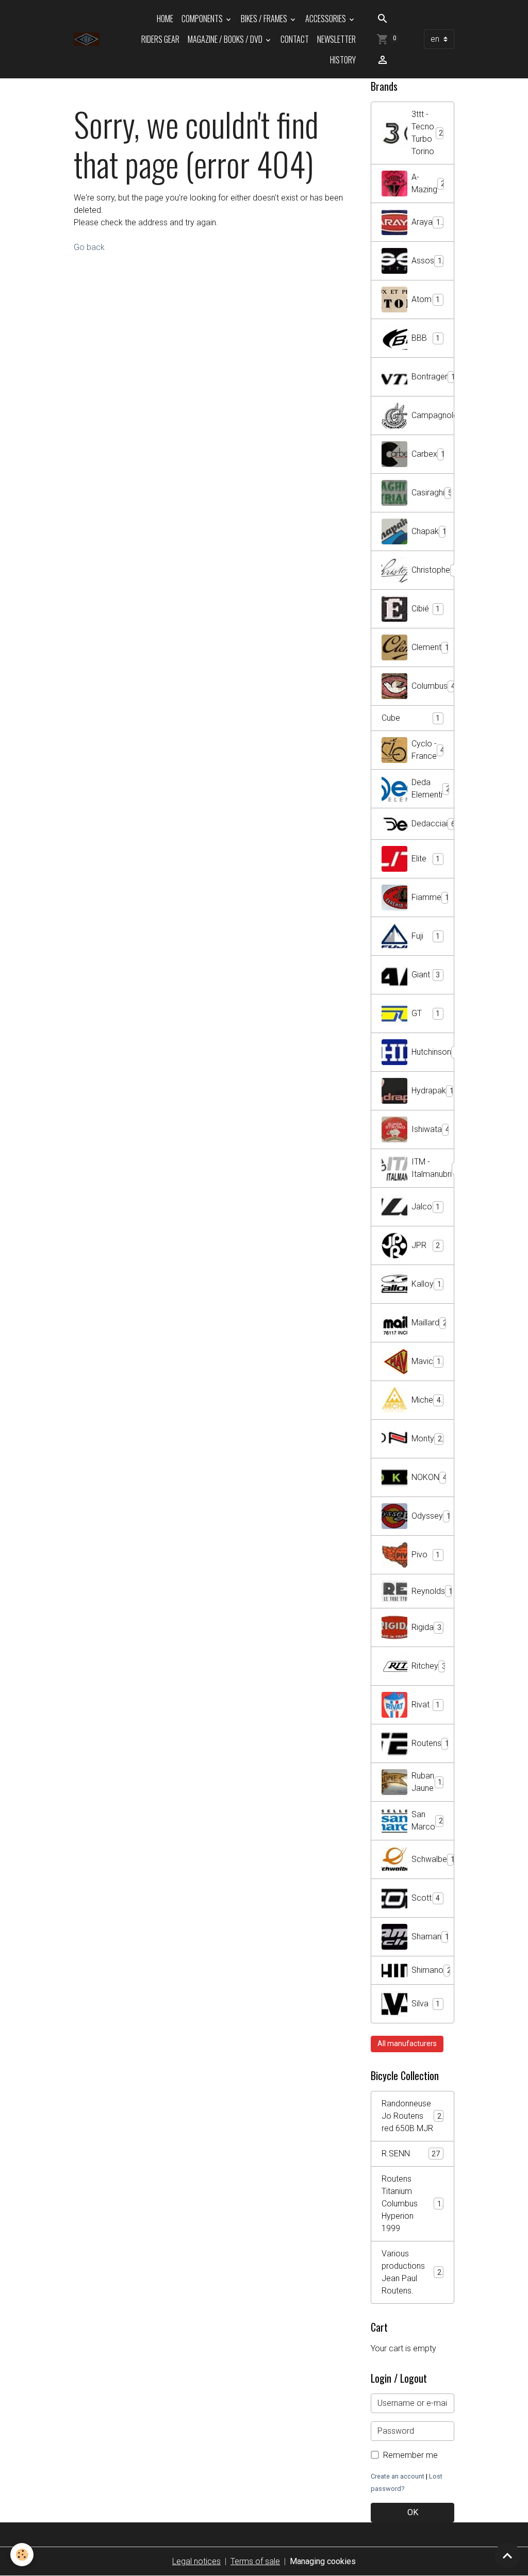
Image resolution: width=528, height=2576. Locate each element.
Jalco (426, 1207)
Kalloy (426, 1284)
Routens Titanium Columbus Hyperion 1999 (414, 2204)
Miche (426, 1400)
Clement (430, 647)
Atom (426, 299)
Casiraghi (432, 493)
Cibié (426, 609)
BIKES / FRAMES (265, 19)
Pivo (426, 1555)
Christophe (433, 570)
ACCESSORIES (326, 19)
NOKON (429, 1477)
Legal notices (196, 2561)
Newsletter (336, 39)
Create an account (398, 2476)
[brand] (87, 39)
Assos (427, 261)
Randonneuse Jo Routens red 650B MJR (414, 2116)
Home (165, 19)
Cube (411, 718)
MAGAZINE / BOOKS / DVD (226, 39)
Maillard (429, 1323)
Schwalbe (433, 1859)
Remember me (410, 2455)
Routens (432, 1743)
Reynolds (433, 1591)
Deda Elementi (431, 788)
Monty (427, 1439)
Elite (426, 859)
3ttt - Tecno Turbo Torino (427, 133)
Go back (89, 247)
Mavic (428, 1361)
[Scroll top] (507, 2555)
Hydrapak (433, 1091)
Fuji (426, 936)
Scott (426, 1898)
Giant (426, 975)
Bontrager (433, 377)
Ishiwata (431, 1129)
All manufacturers (407, 2043)
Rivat (426, 1705)
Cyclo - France (428, 750)
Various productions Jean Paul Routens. (414, 2272)
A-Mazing (428, 183)
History (343, 60)
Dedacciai (433, 824)
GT (426, 1013)
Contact (295, 39)
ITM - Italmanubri (433, 1168)
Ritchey (429, 1666)
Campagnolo (433, 415)
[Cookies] (22, 2555)
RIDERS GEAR (160, 39)
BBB (426, 338)
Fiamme (430, 897)
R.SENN (411, 2154)
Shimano (433, 1970)
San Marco (427, 1821)
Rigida (426, 1627)
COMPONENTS (203, 19)
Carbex (428, 454)
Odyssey (431, 1516)
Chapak (429, 531)
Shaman (430, 1937)
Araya (426, 222)
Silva (426, 2004)
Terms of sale (255, 2561)
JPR (426, 1245)
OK (413, 2512)
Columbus (433, 686)
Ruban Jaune (427, 1782)
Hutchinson (433, 1052)
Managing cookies (323, 2561)
